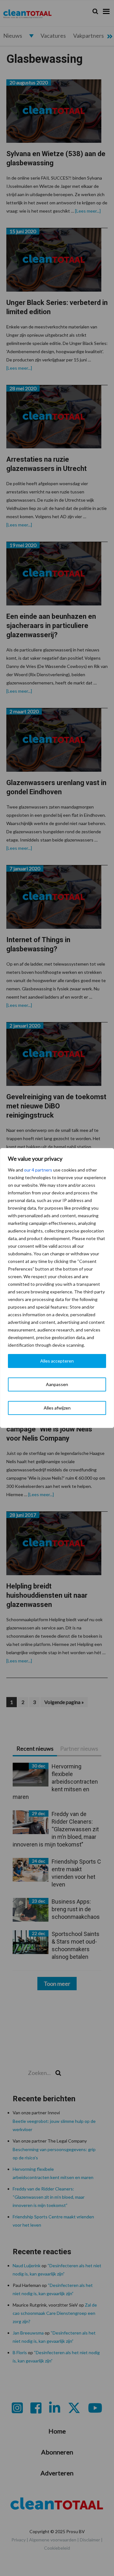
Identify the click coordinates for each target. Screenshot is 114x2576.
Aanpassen (57, 1384)
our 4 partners (38, 1170)
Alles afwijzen (57, 1408)
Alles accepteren (57, 1361)
